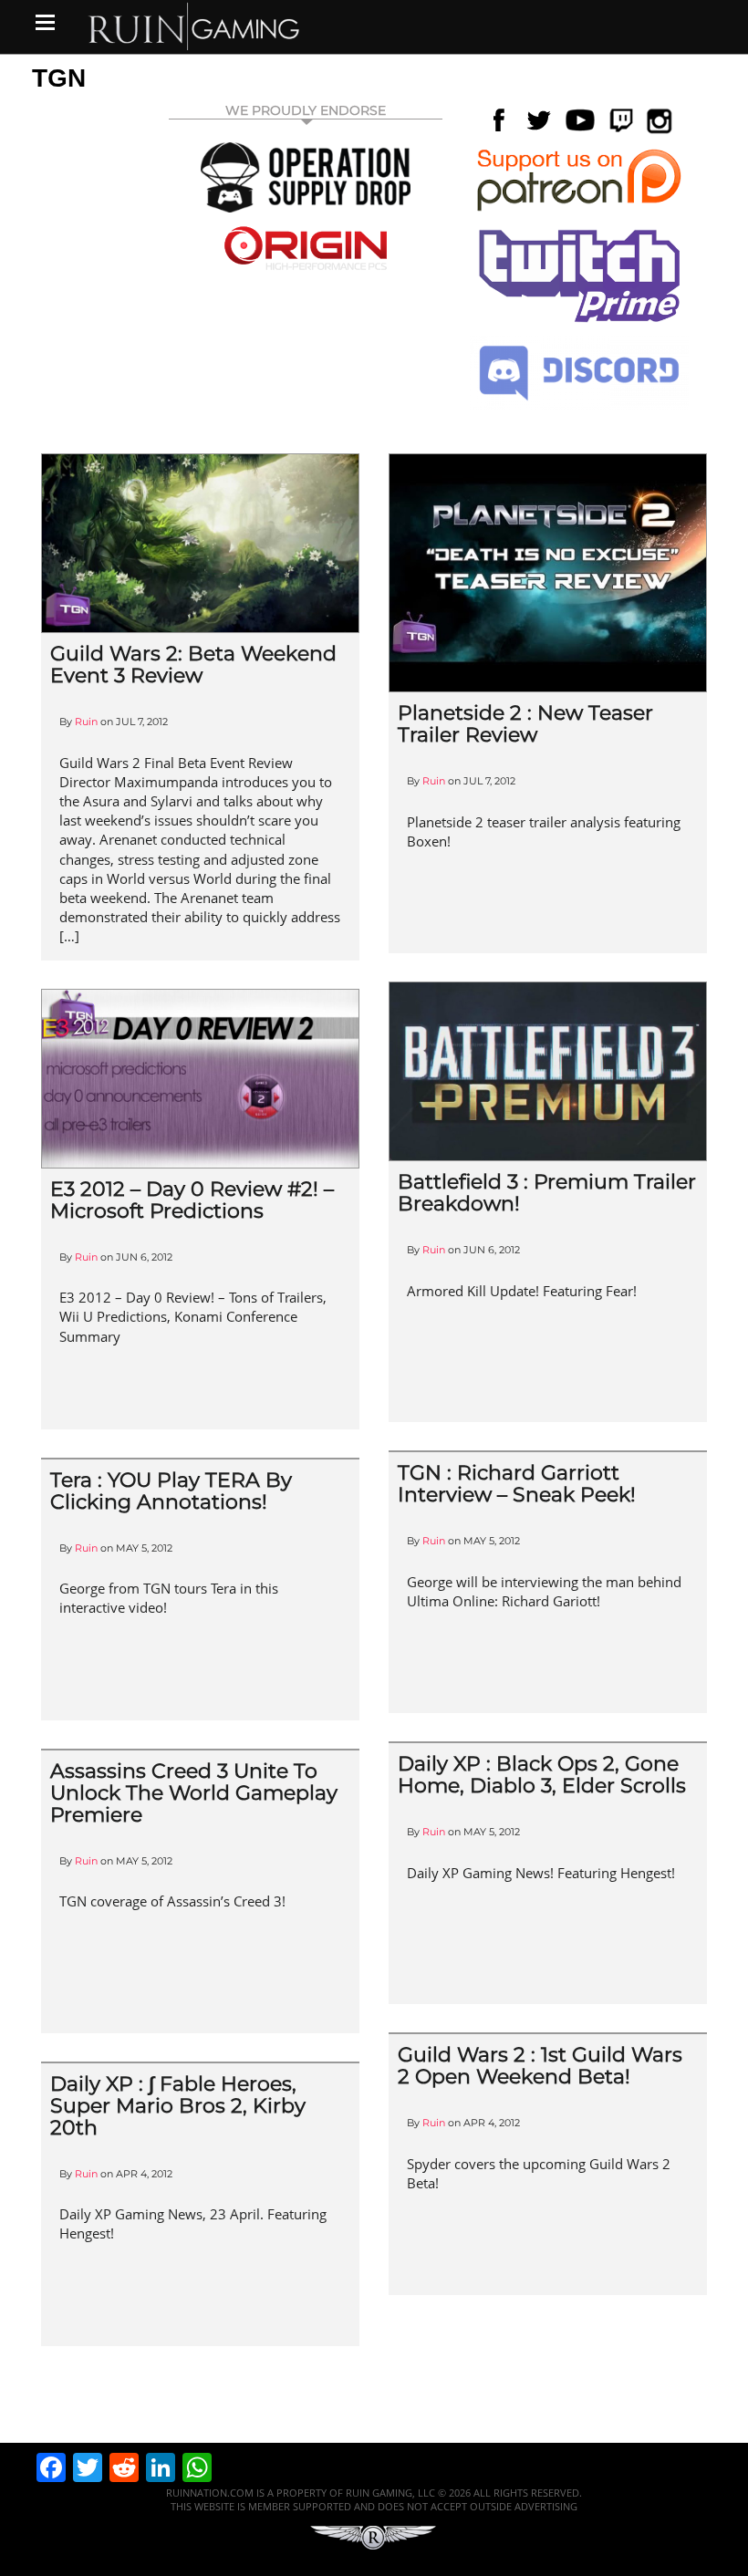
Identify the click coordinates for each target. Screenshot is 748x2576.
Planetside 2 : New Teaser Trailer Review (525, 724)
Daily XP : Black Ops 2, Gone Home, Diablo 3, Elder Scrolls (542, 1775)
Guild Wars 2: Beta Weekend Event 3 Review (193, 665)
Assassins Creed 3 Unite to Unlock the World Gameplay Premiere (194, 1793)
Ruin (86, 722)
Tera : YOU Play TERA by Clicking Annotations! (171, 1491)
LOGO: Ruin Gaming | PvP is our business (194, 25)
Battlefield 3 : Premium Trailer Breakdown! (547, 1193)
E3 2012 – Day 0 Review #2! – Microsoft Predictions (192, 1200)
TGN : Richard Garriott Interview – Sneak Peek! (517, 1484)
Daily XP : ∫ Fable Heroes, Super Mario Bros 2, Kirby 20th (178, 2106)
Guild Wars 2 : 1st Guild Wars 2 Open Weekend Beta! (540, 2066)
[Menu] (45, 22)
